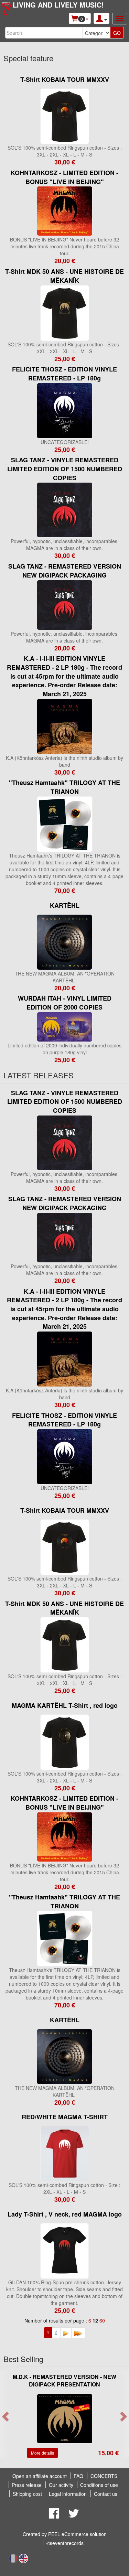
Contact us (106, 2494)
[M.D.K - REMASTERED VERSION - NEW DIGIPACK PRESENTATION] (65, 2418)
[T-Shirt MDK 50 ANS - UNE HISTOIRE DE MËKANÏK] (65, 312)
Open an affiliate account (40, 2476)
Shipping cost (27, 2494)
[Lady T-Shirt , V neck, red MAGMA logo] (64, 2250)
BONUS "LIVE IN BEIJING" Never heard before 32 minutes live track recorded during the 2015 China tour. (64, 246)
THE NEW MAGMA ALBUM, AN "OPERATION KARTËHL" (65, 977)
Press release (27, 2485)
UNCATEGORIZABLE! (65, 442)
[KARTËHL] (64, 941)
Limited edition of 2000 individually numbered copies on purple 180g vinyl (64, 1049)
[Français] (13, 2558)
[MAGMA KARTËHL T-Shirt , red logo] (65, 1741)
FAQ (78, 2476)
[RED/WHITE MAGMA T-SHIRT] (65, 2153)
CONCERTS (104, 2476)
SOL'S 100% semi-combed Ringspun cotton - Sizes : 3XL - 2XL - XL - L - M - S (65, 151)
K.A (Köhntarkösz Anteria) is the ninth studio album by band (64, 761)
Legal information (68, 2494)
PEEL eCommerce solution (77, 2534)
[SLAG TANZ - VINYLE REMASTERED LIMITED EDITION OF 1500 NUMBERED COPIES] (65, 509)
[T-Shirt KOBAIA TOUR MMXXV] (65, 116)
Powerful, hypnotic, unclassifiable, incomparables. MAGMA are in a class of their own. (65, 545)
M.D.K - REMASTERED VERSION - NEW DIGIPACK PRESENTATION (64, 2381)
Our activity (61, 2485)
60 (102, 2320)
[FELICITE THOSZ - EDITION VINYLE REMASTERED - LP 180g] (65, 410)
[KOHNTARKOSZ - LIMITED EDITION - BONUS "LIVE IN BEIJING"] (65, 211)
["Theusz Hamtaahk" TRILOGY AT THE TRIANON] (65, 823)
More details (42, 2453)
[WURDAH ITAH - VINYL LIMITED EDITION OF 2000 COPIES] (65, 1026)
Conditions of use (99, 2485)
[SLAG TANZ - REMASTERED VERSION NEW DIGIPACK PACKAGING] (65, 604)
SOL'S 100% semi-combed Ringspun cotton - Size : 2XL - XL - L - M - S (64, 2188)
